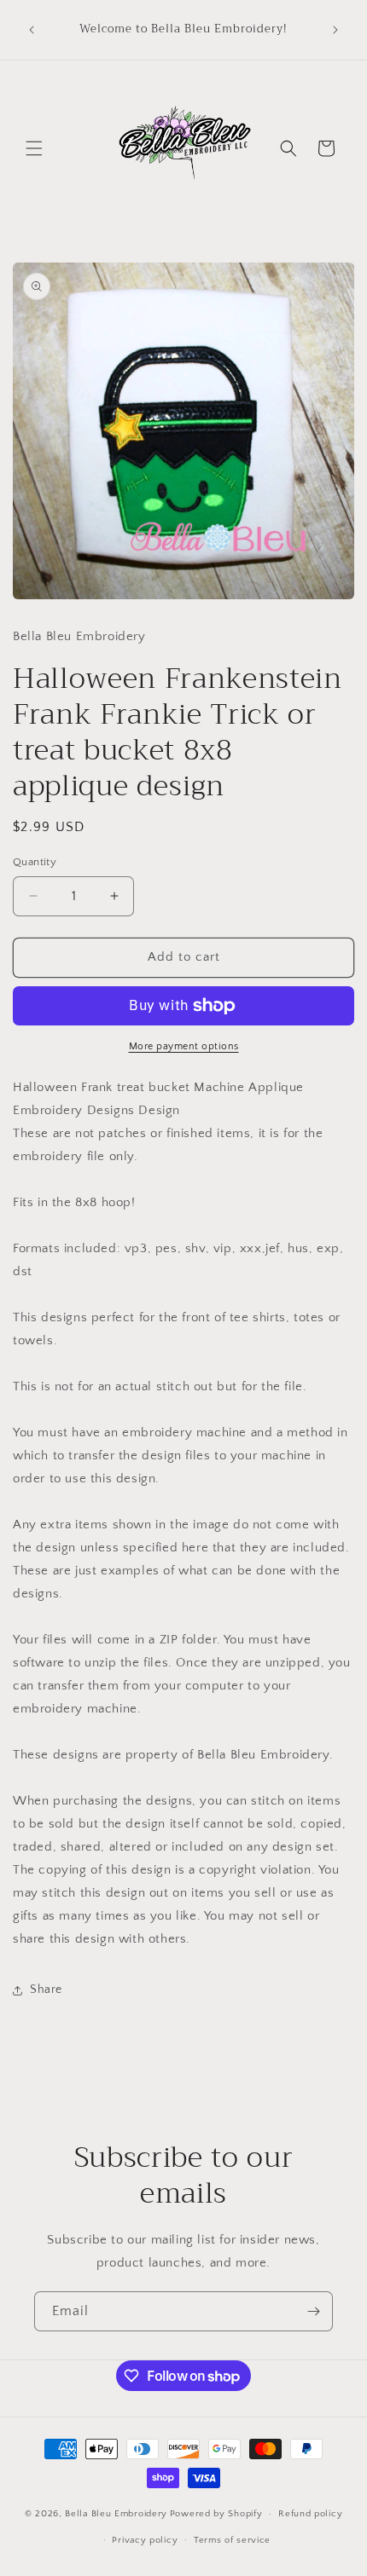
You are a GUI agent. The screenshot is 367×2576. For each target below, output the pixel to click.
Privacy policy (145, 2540)
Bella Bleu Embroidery (116, 2514)
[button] (34, 148)
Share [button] (46, 1990)
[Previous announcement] (32, 30)
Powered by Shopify (216, 2514)
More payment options (184, 1046)
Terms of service (232, 2540)
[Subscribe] (313, 2311)
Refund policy (310, 2514)
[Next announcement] (335, 30)
